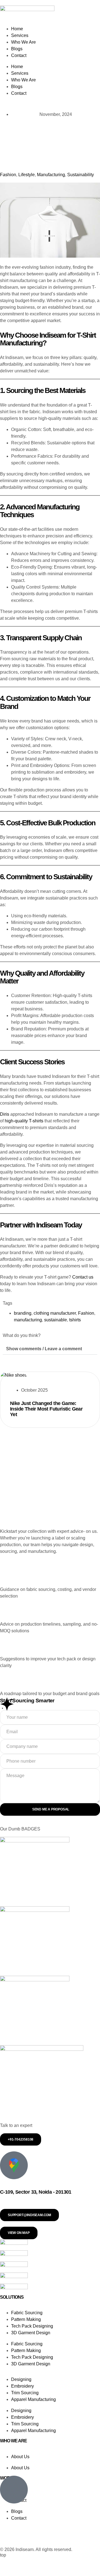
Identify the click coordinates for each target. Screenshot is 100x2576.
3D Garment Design (31, 2333)
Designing (21, 2379)
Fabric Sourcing (27, 2313)
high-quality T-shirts (24, 1121)
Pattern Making (26, 2319)
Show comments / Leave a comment (44, 1349)
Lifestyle (27, 175)
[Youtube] (47, 2538)
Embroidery (22, 2386)
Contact (19, 55)
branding (23, 1313)
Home (17, 29)
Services (20, 35)
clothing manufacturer (55, 1313)
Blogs (17, 49)
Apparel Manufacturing (33, 2399)
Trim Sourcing (25, 2393)
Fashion (8, 175)
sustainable (56, 1320)
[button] (50, 1349)
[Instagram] (27, 2538)
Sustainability (81, 175)
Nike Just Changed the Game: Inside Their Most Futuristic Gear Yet (46, 1409)
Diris (5, 1114)
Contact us (83, 1277)
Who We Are (23, 42)
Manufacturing (51, 175)
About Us (20, 2456)
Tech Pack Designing (32, 2326)
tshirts (75, 1320)
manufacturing (28, 1320)
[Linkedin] (7, 2538)
